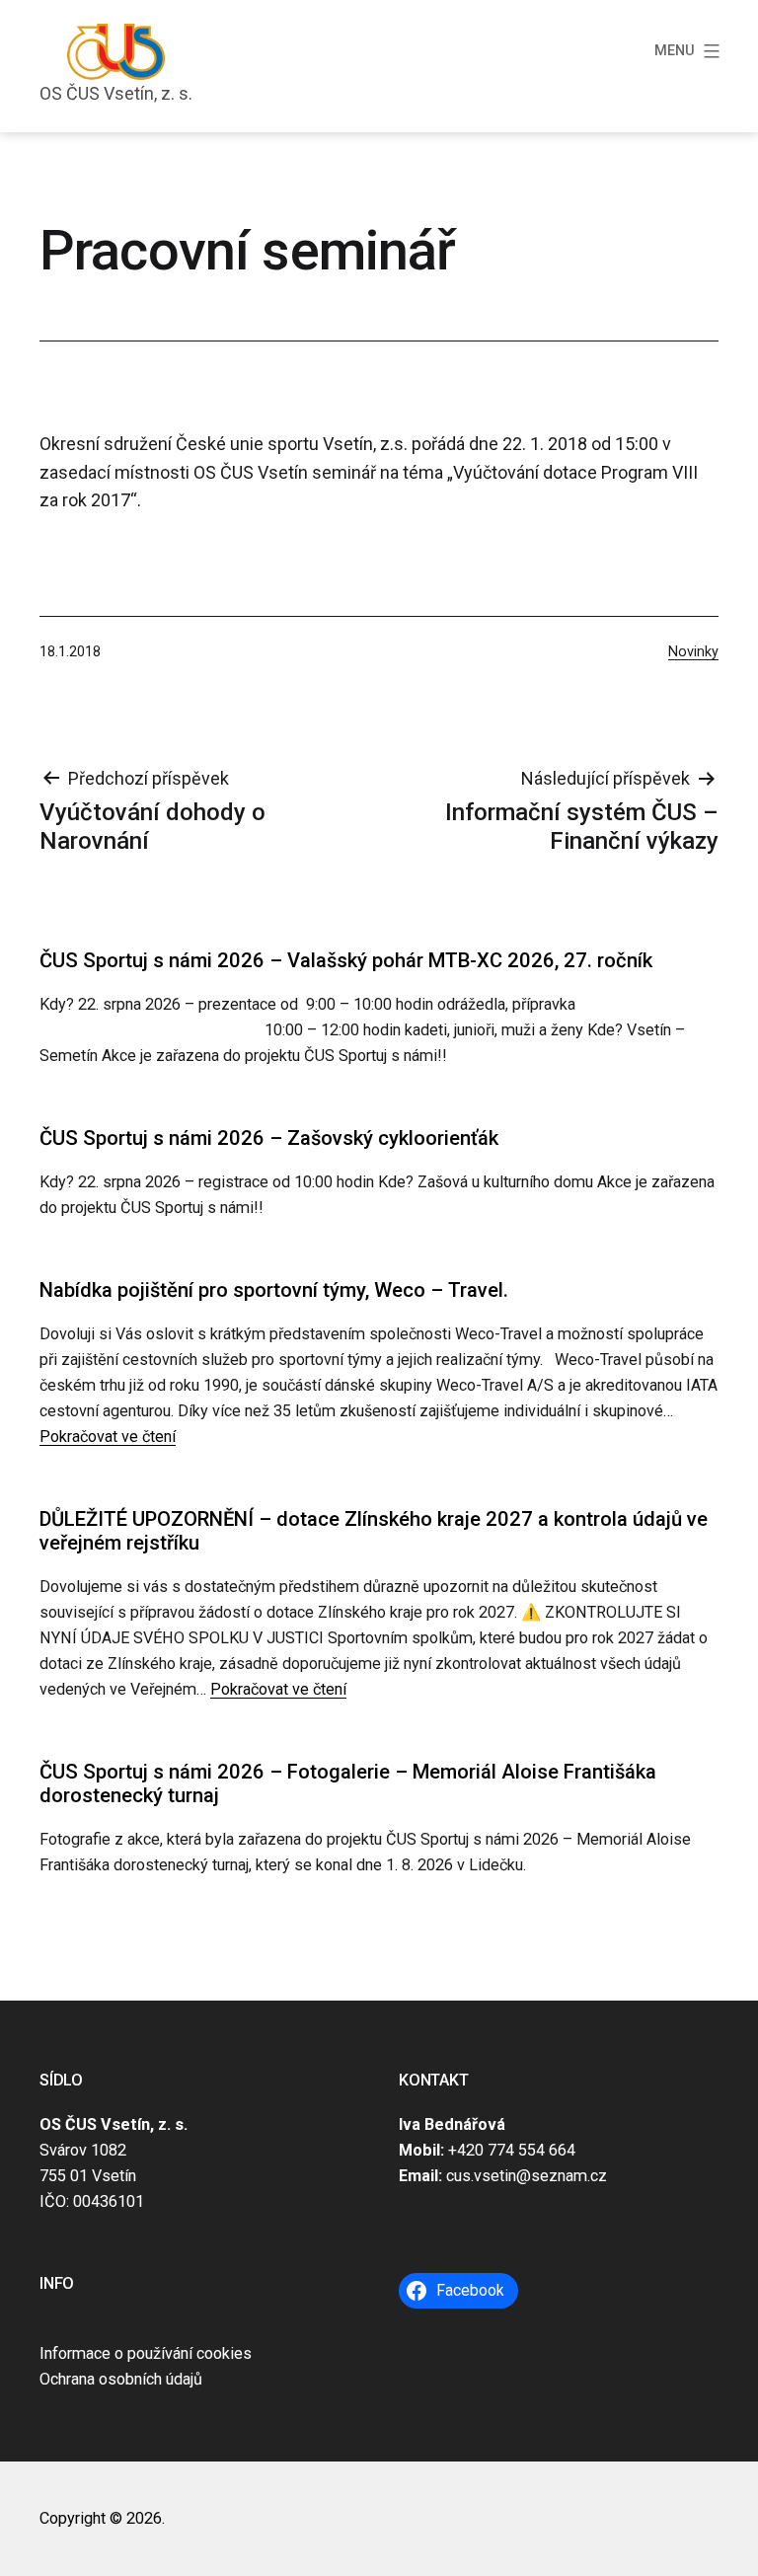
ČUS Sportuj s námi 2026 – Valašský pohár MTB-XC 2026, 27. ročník (346, 960)
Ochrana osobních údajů (121, 2379)
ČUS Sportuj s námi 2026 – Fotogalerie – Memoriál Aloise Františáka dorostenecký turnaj (348, 1783)
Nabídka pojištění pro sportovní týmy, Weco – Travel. (274, 1290)
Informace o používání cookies (146, 2353)
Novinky (693, 652)
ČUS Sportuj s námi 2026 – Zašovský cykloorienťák (269, 1138)
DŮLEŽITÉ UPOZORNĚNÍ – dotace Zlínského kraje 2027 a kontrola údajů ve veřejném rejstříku (374, 1531)
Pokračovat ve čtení (108, 1437)
